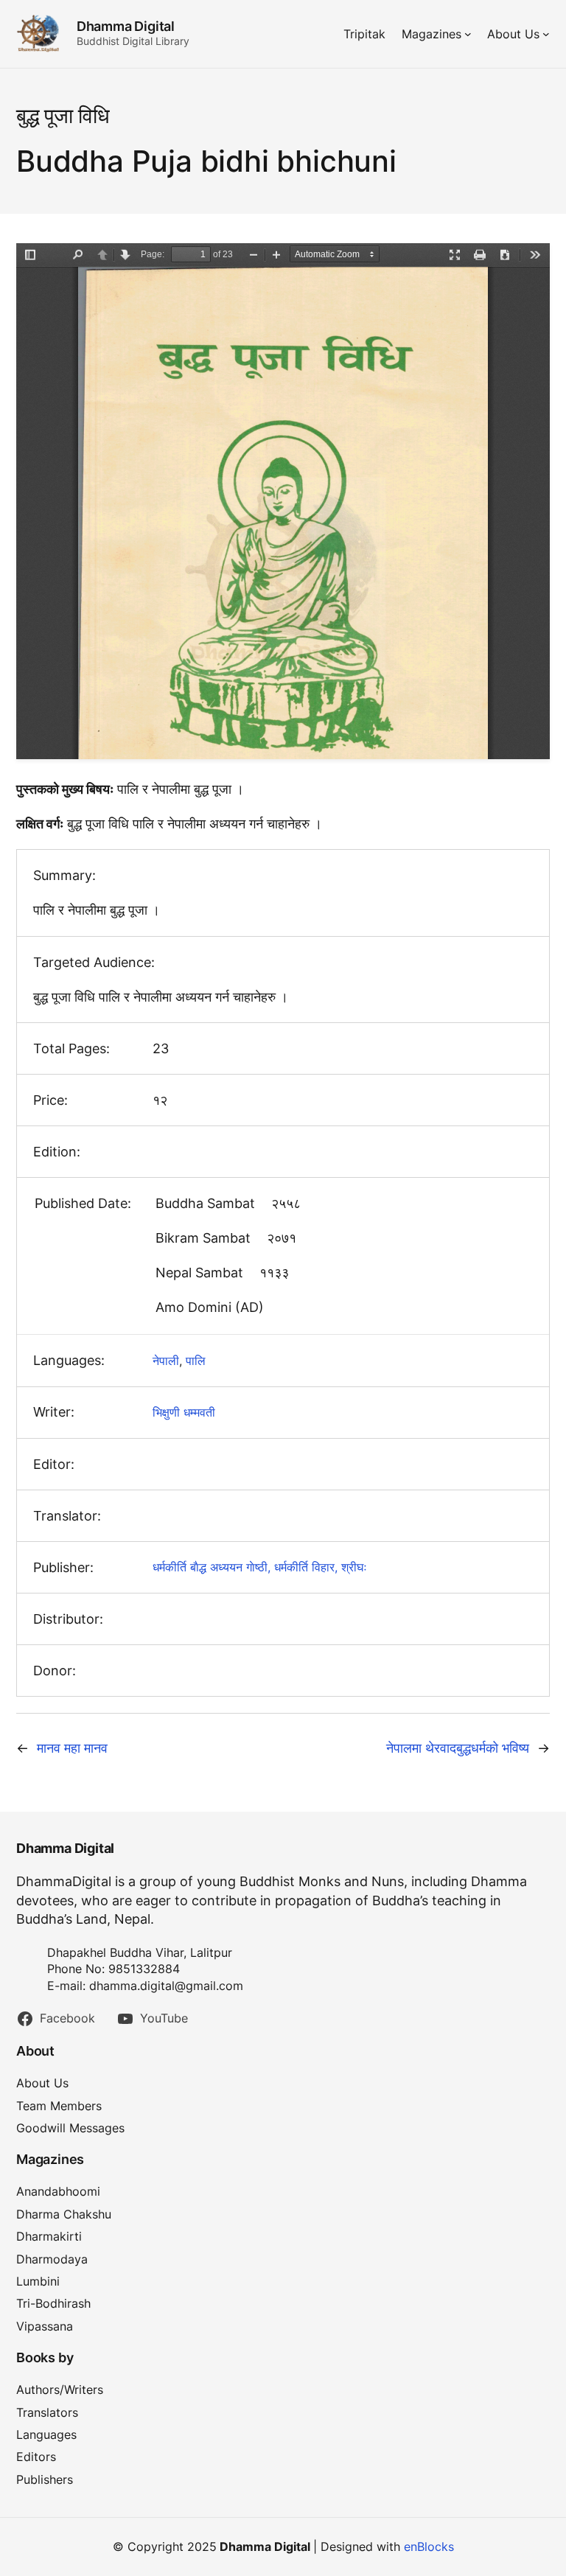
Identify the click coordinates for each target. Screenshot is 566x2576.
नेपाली (166, 1361)
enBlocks (429, 2547)
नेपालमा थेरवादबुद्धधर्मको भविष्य (458, 1748)
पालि (196, 1361)
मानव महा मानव (72, 1748)
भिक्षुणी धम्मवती (184, 1412)
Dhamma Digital (126, 26)
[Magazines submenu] (468, 34)
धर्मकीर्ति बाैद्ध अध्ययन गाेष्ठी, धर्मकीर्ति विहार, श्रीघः (260, 1567)
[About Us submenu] (546, 34)
